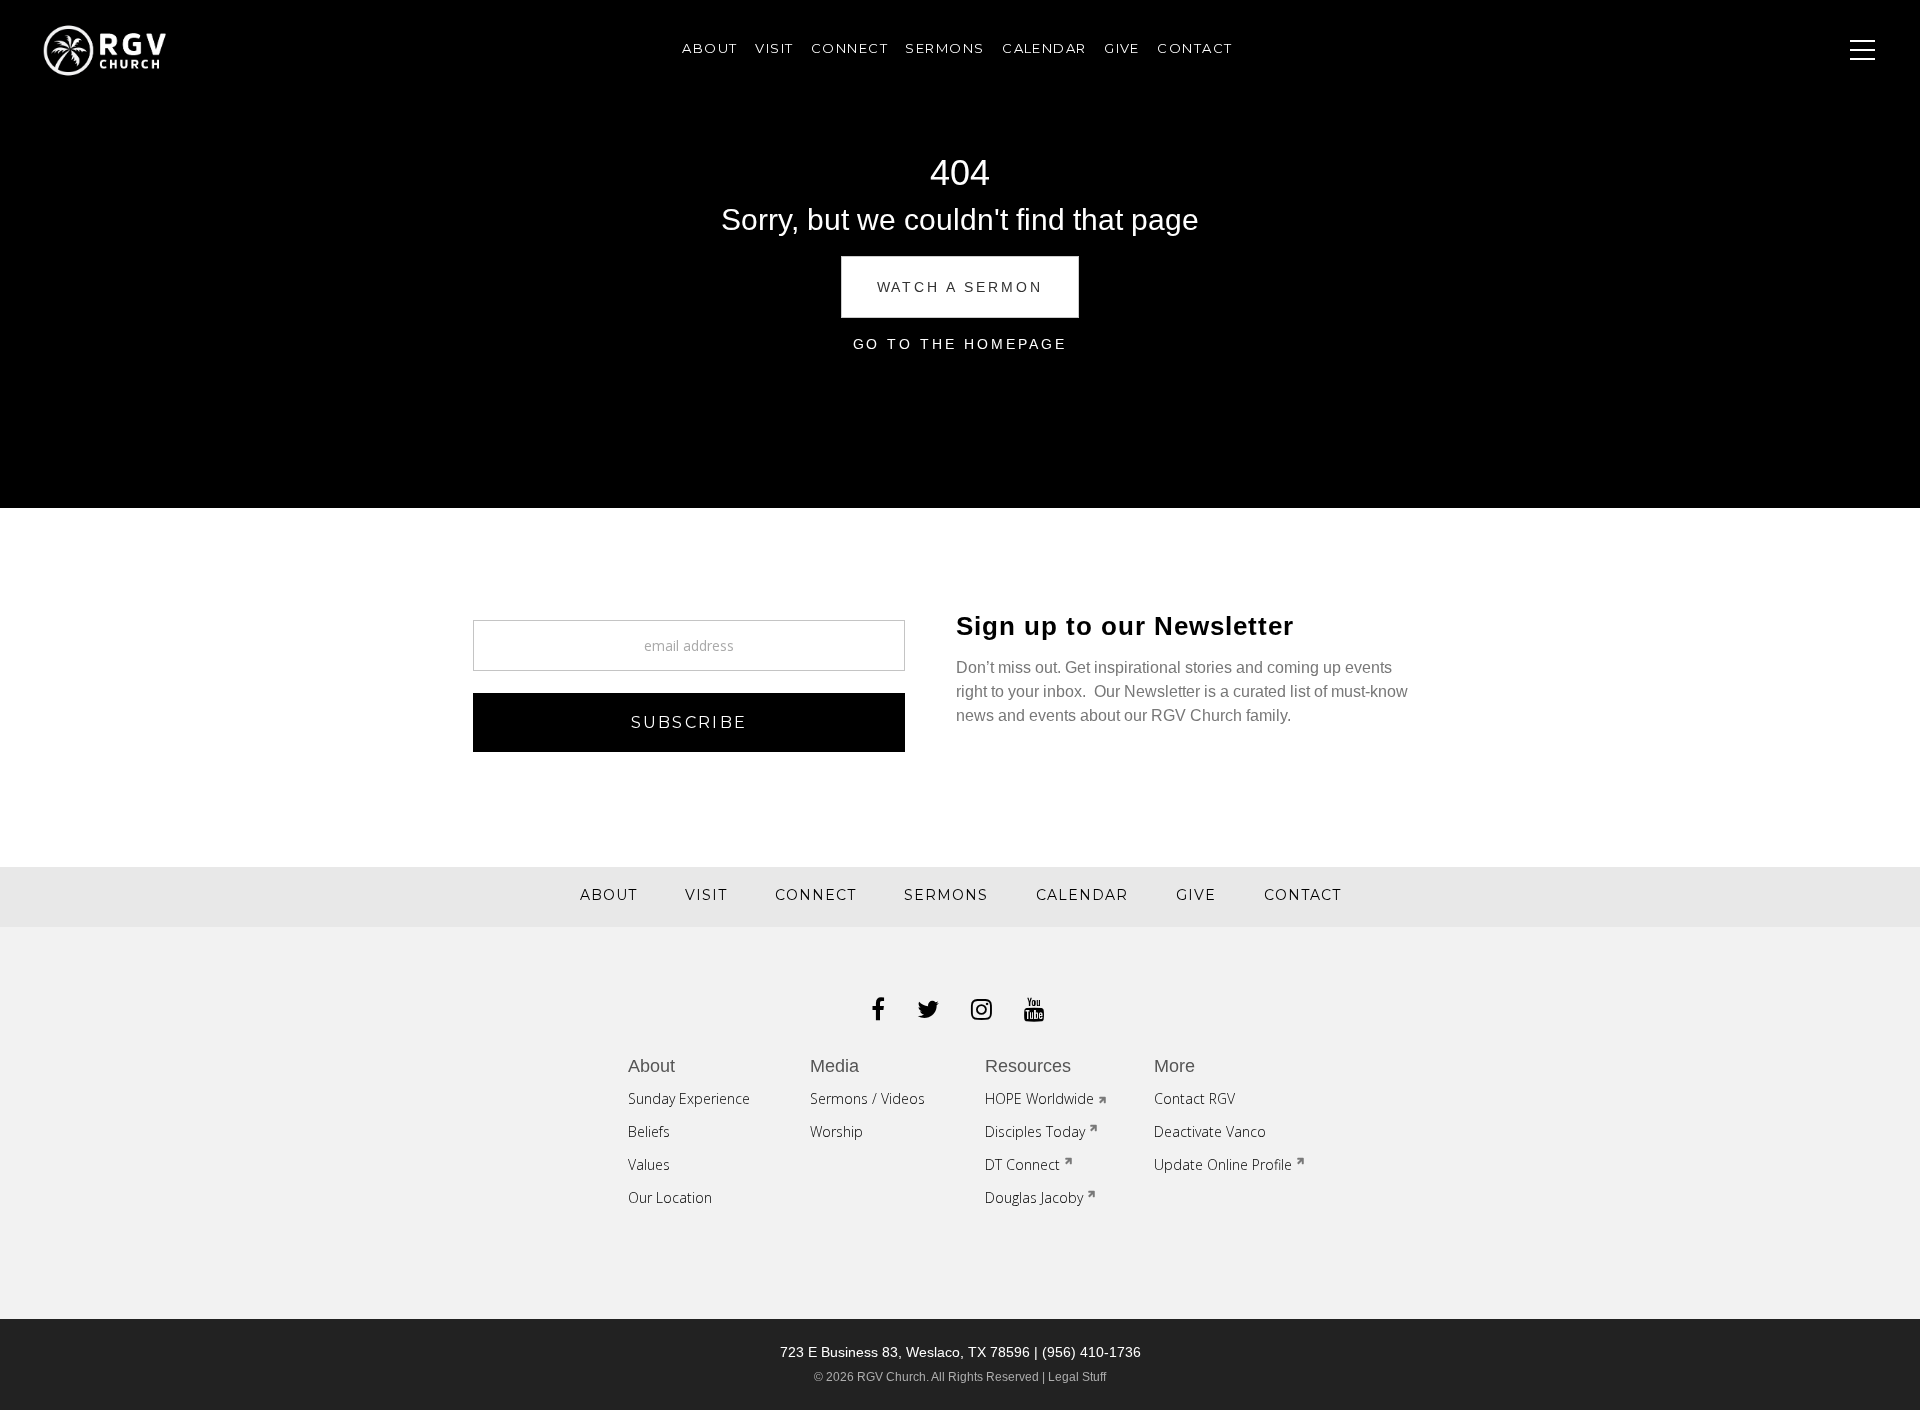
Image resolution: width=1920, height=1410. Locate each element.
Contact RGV (1690, 405)
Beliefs (649, 1131)
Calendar (1704, 220)
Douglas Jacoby (1034, 1197)
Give (1673, 252)
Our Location (670, 1197)
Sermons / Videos (867, 1098)
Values (649, 1164)
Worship (836, 1131)
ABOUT (709, 48)
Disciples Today (1035, 1131)
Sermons (1698, 189)
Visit (1677, 157)
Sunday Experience (1711, 373)
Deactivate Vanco (1210, 1131)
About (1686, 126)
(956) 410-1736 (1091, 1352)
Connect (1699, 283)
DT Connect (1022, 1164)
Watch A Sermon (960, 287)
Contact (1700, 315)
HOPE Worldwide (1039, 1098)
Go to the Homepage (960, 344)
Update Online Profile (1223, 1164)
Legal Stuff (1077, 1377)
